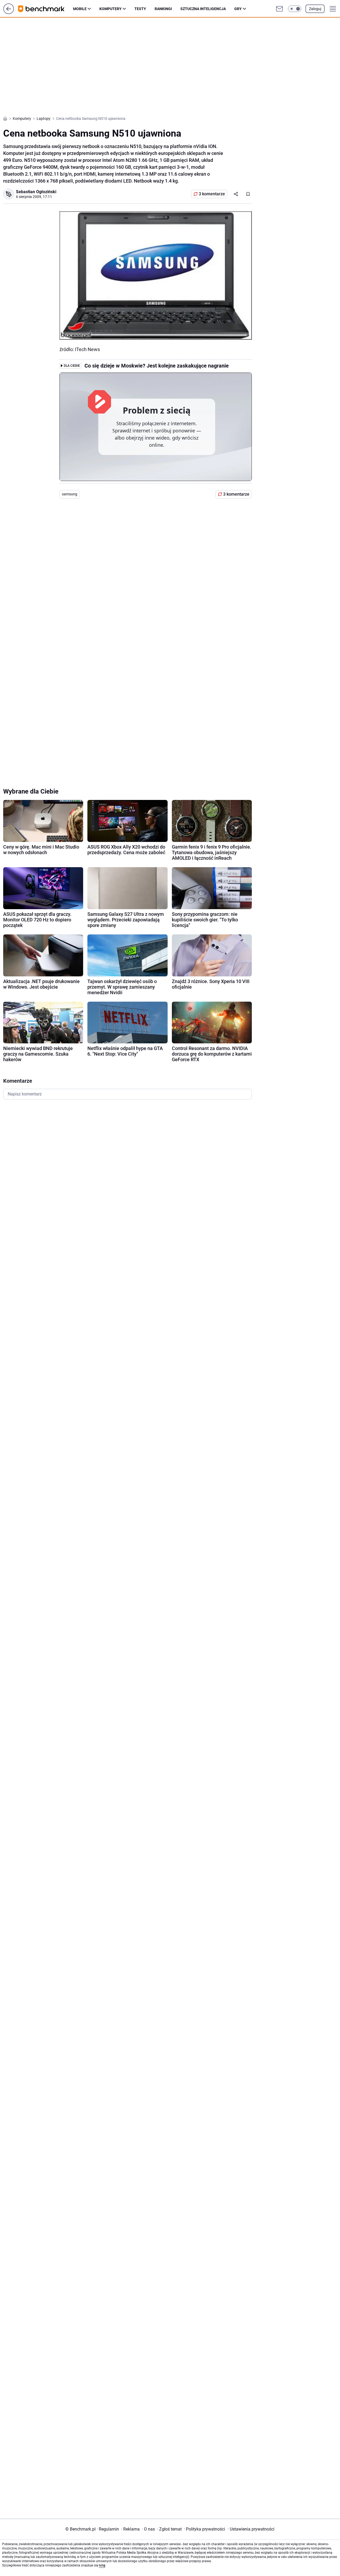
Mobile (80, 9)
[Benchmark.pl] (46, 9)
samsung (70, 494)
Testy (140, 9)
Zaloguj (315, 9)
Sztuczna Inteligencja (203, 9)
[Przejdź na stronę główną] (9, 13)
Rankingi (163, 9)
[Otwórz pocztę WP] (279, 9)
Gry (238, 9)
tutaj (102, 2565)
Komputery (110, 9)
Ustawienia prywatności (251, 2529)
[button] (295, 9)
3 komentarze (212, 194)
